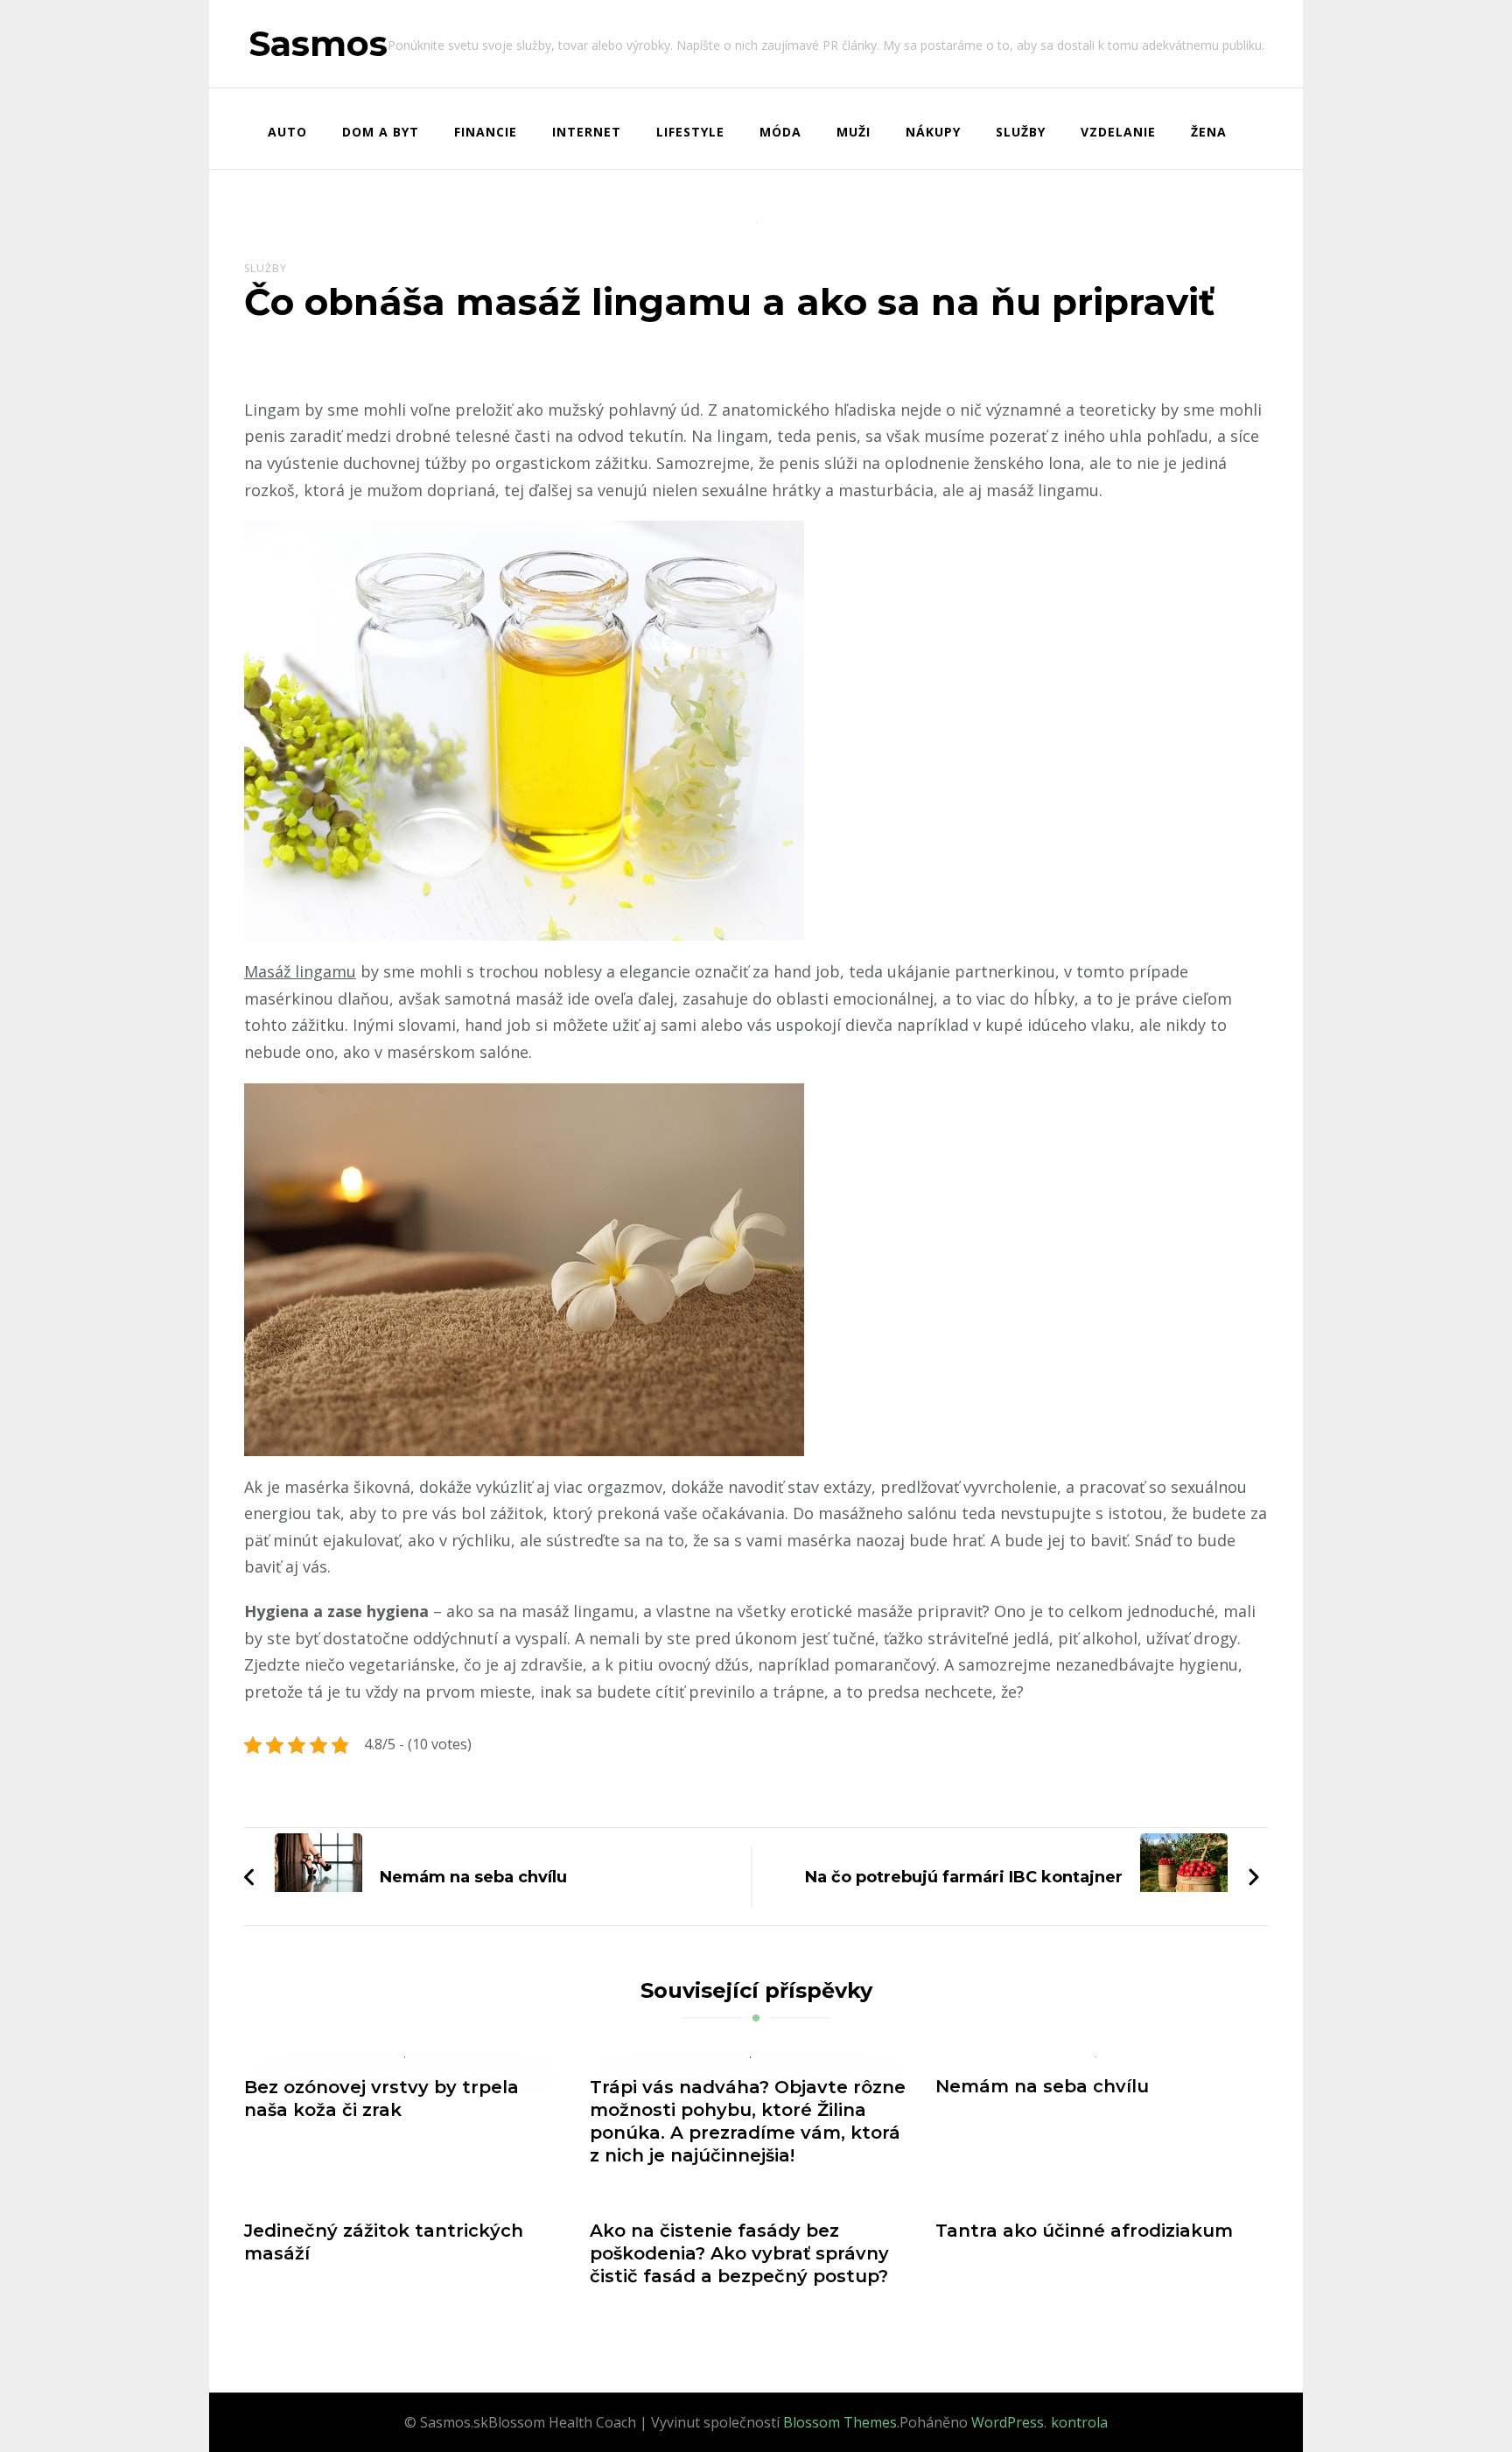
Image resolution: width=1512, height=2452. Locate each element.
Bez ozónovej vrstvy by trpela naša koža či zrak (381, 2098)
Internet (587, 132)
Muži (854, 132)
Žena (1209, 132)
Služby (1021, 132)
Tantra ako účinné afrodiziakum (1084, 2231)
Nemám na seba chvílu (1042, 2086)
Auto (287, 132)
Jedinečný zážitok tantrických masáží (384, 2242)
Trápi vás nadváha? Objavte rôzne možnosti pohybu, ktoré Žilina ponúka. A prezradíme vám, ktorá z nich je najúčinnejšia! (748, 2121)
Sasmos (318, 43)
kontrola (1079, 2422)
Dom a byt (381, 132)
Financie (486, 132)
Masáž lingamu (300, 971)
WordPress (1008, 2422)
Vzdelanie (1118, 132)
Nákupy (933, 132)
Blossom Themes (840, 2422)
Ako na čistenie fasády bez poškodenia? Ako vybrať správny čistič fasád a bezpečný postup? (739, 2253)
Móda (780, 132)
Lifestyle (690, 132)
